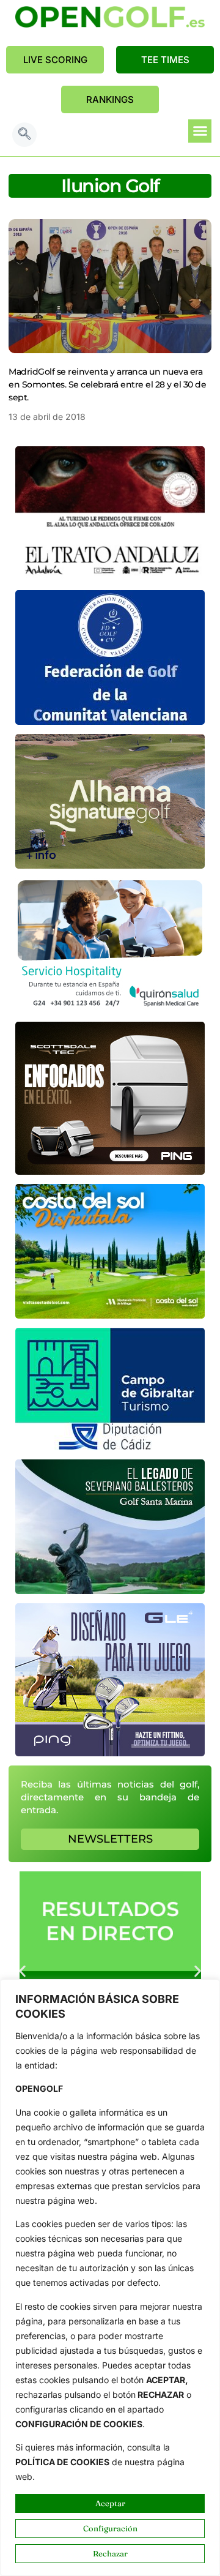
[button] (24, 135)
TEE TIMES (165, 60)
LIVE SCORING (55, 60)
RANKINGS (110, 99)
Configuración (110, 2528)
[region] (110, 2278)
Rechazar (110, 2553)
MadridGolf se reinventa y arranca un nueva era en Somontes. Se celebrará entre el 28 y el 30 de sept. (107, 384)
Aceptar (110, 2503)
